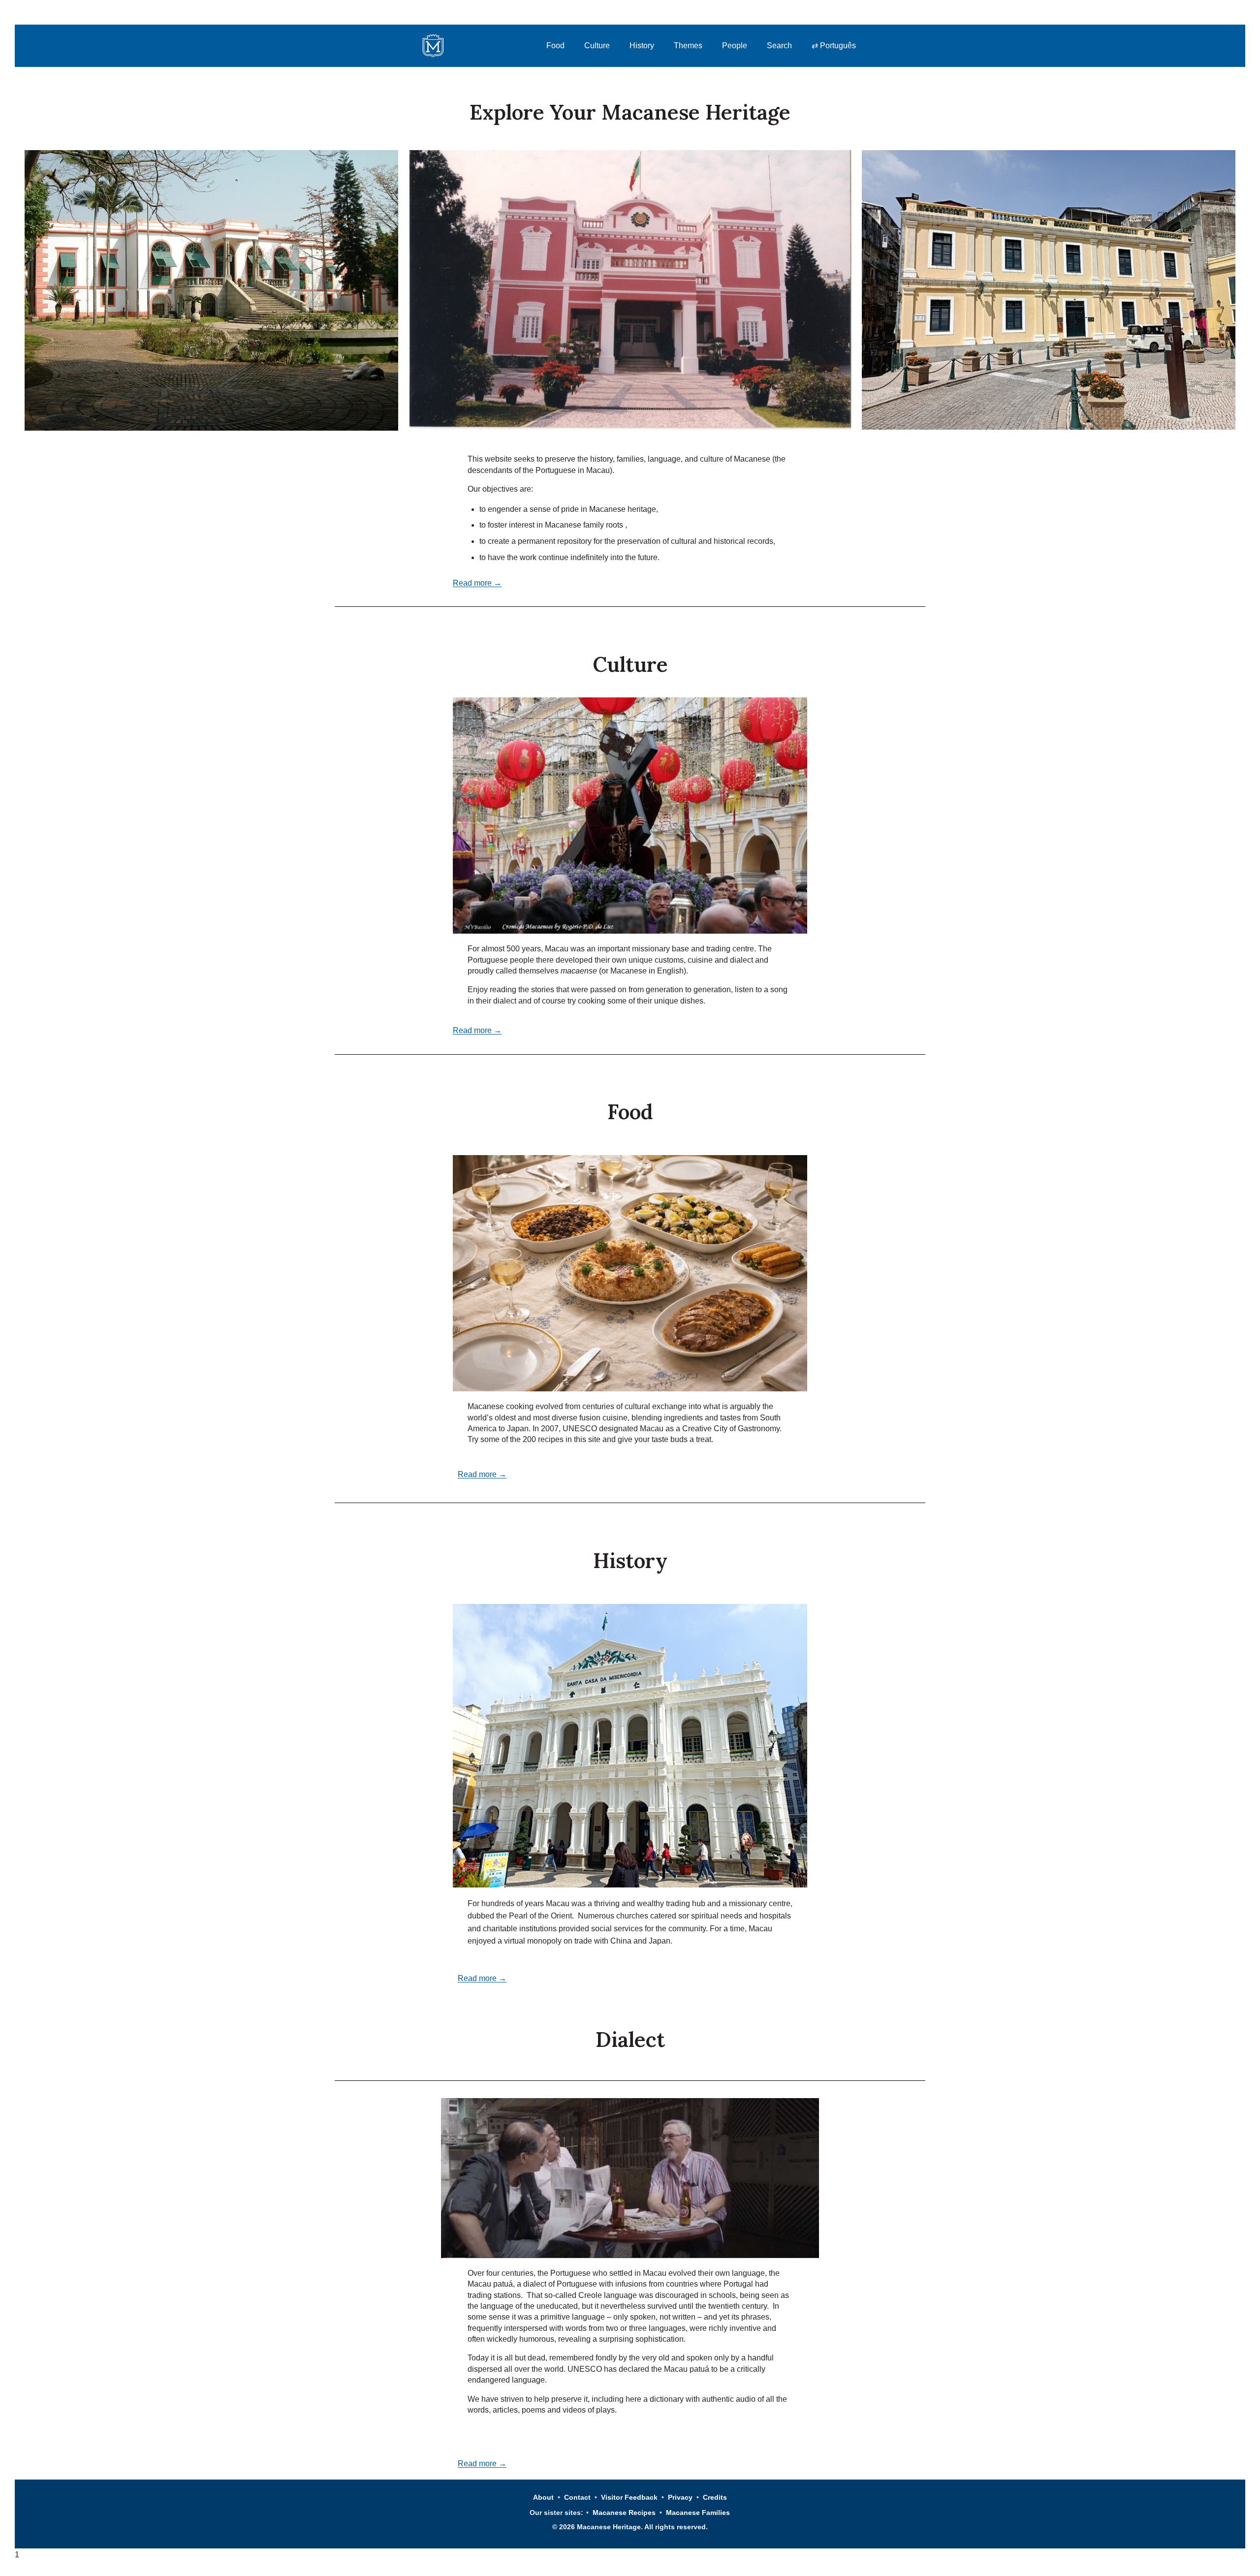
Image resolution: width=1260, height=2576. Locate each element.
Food (555, 46)
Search (779, 46)
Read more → (477, 583)
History (642, 46)
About (543, 2497)
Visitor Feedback (629, 2497)
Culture (597, 46)
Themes (688, 46)
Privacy (680, 2497)
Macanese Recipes (624, 2513)
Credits (715, 2497)
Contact (577, 2497)
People (735, 46)
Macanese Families (698, 2513)
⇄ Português (834, 46)
